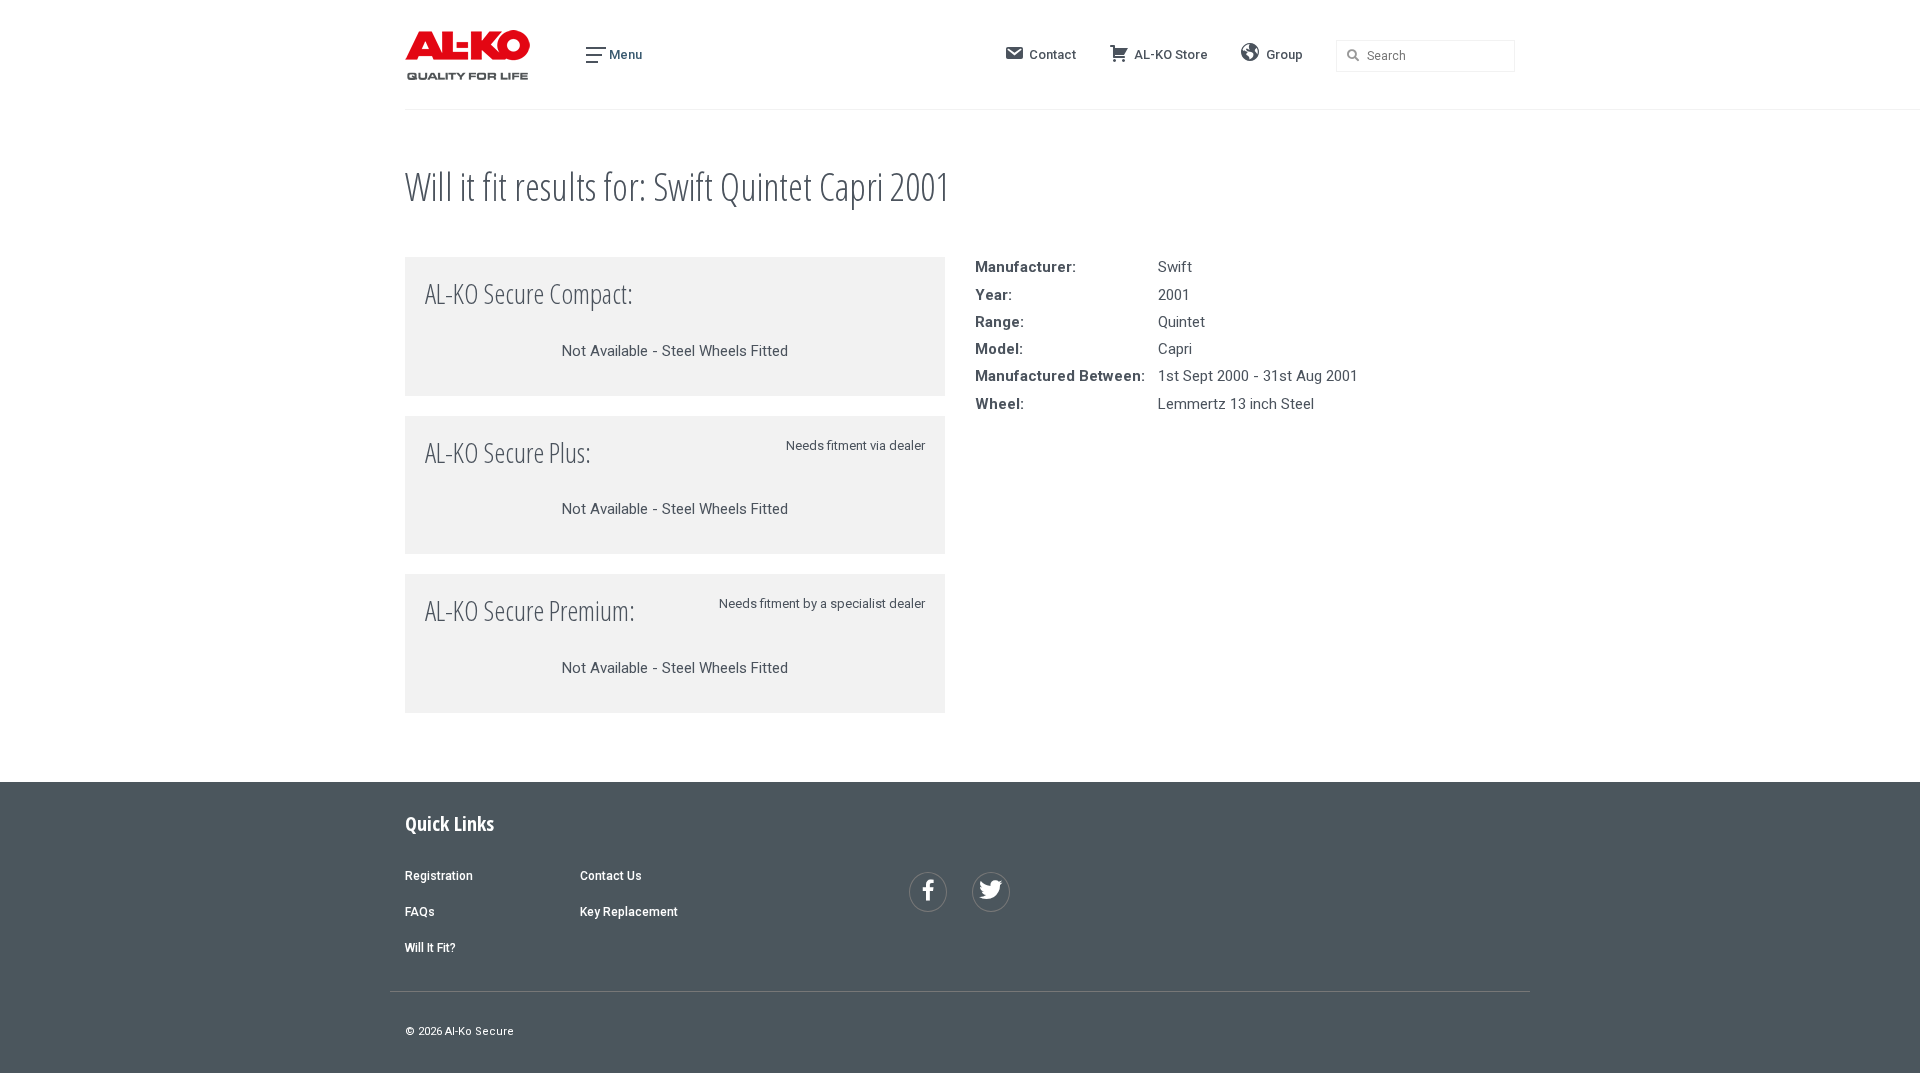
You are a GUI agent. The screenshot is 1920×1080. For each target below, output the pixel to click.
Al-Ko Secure (479, 1031)
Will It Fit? (430, 948)
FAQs (420, 912)
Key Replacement (629, 912)
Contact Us (611, 876)
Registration (439, 876)
